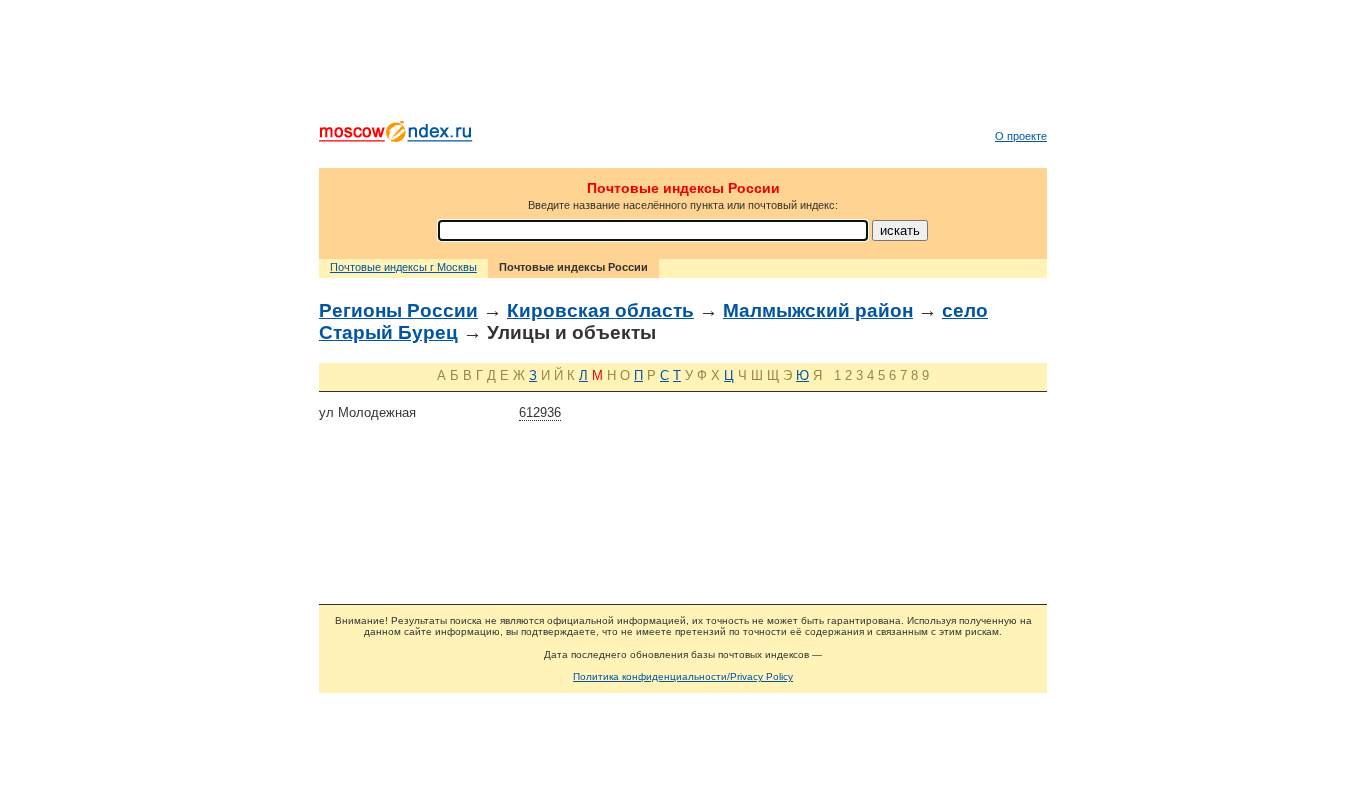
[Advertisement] (683, 65)
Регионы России (398, 310)
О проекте (1021, 136)
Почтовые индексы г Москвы (403, 267)
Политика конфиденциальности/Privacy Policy (683, 676)
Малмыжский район (818, 310)
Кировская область (600, 310)
